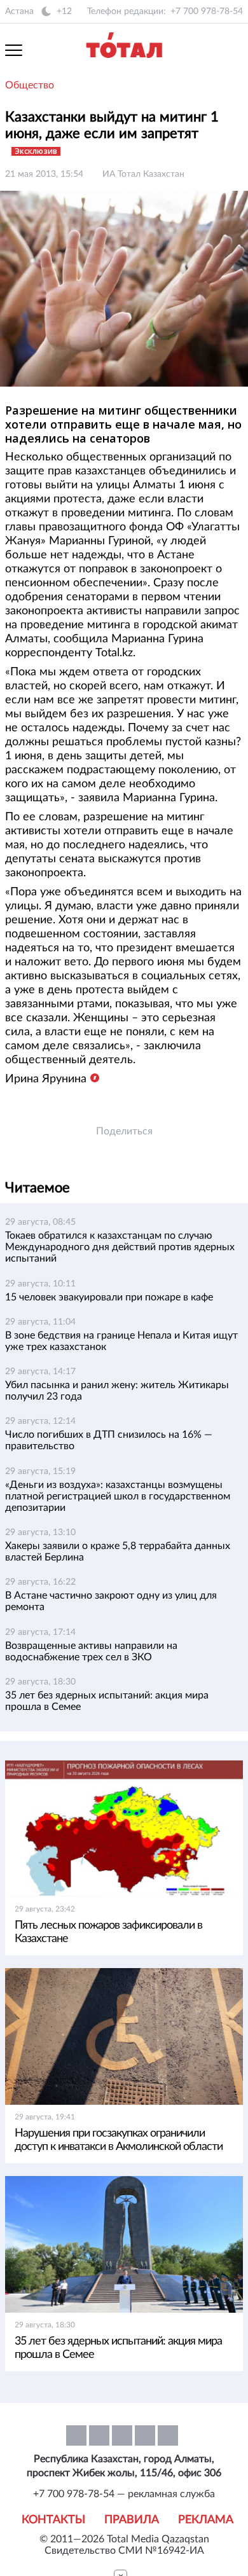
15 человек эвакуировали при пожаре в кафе (109, 1297)
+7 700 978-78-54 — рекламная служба (124, 2494)
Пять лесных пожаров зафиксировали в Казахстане (108, 1932)
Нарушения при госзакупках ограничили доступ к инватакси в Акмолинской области (119, 2140)
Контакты (53, 2520)
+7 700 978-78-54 (207, 11)
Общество (30, 85)
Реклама (206, 2520)
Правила (132, 2520)
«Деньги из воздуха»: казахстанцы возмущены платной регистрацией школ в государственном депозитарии (118, 1496)
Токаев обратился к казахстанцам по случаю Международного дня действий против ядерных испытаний (120, 1247)
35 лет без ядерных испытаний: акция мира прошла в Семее (118, 2348)
